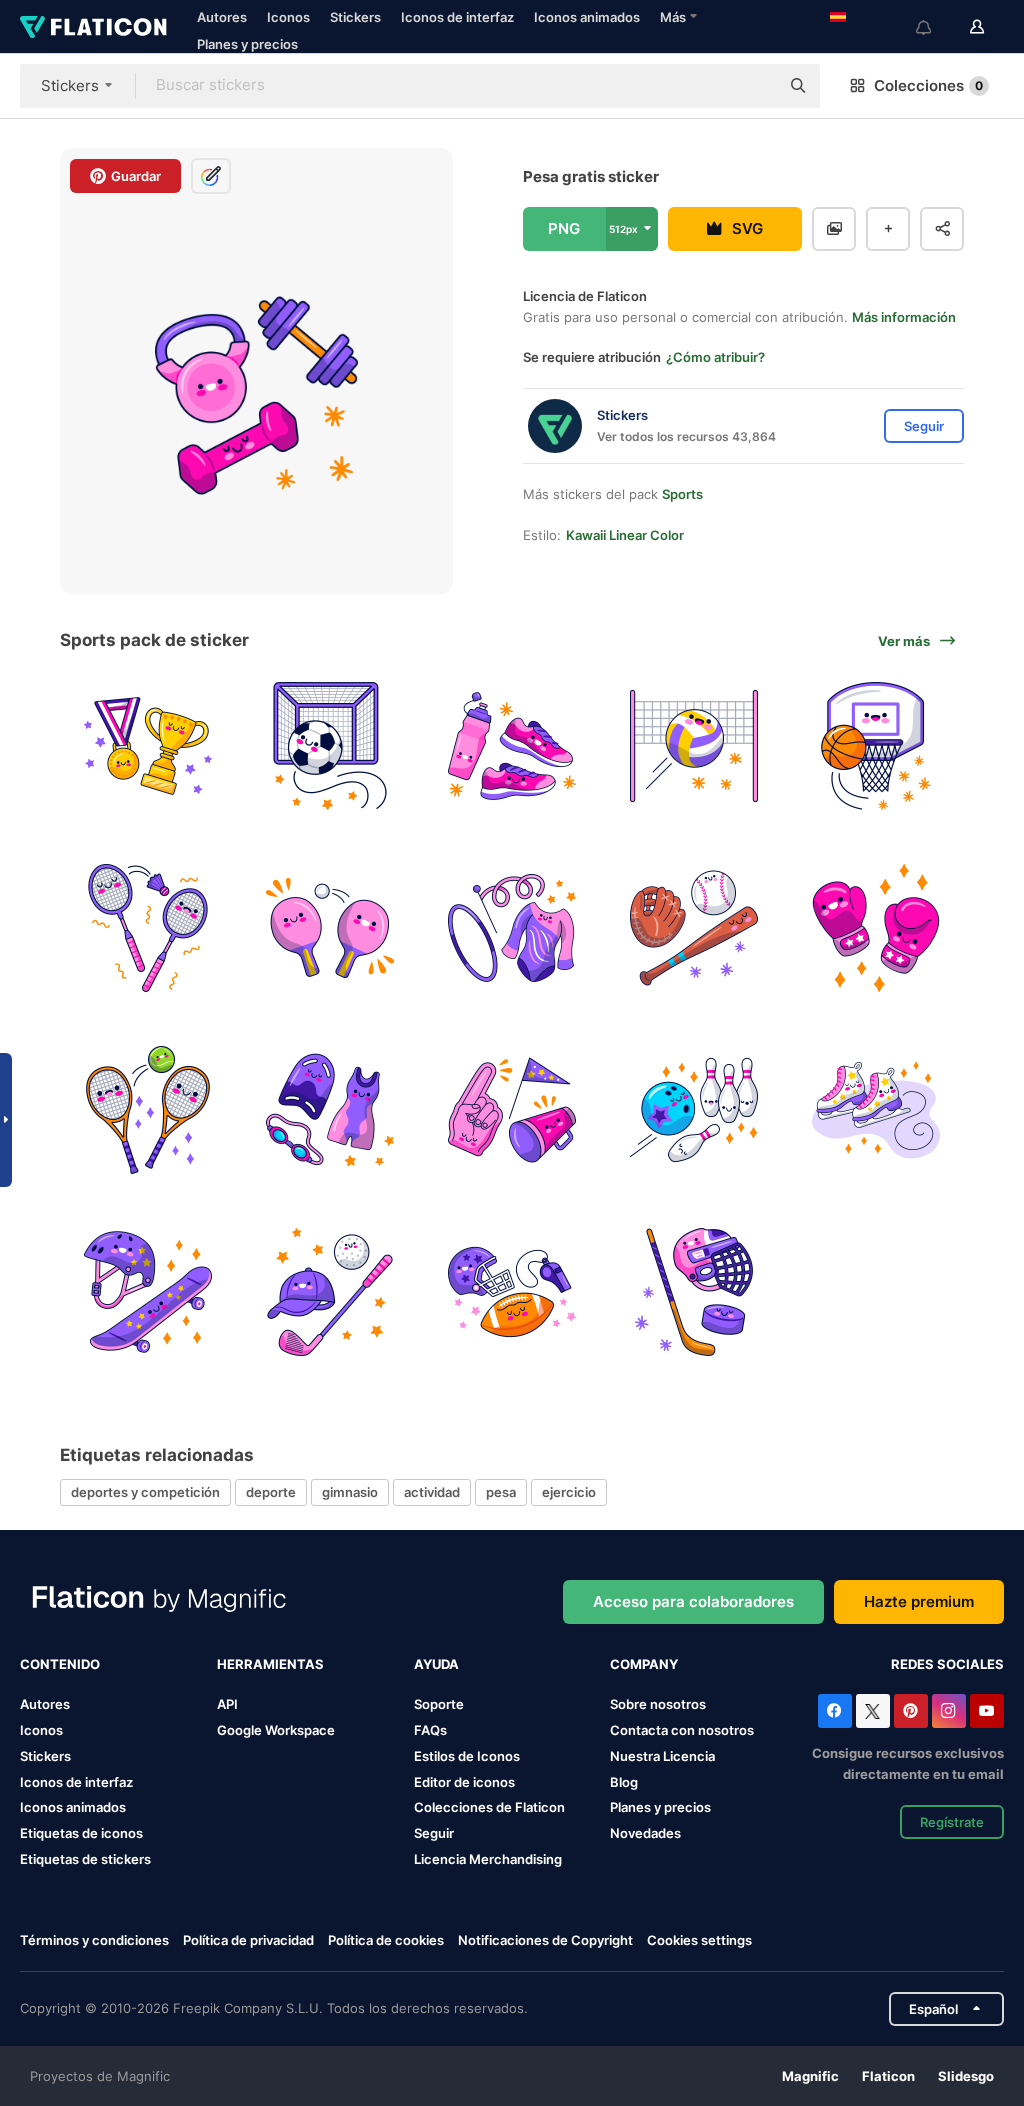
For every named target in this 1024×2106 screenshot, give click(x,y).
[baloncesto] (875, 746)
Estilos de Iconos (467, 1756)
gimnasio (350, 1492)
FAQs (430, 1730)
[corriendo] (512, 746)
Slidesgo (966, 2076)
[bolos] (693, 1110)
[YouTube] (987, 1711)
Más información (904, 317)
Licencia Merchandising (488, 1859)
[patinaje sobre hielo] (875, 1110)
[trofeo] (148, 746)
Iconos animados (587, 17)
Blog (624, 1782)
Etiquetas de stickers (85, 1859)
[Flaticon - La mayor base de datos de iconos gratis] (93, 27)
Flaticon (888, 2076)
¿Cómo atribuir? (715, 357)
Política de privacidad (248, 1940)
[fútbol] (330, 746)
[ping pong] (330, 928)
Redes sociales (947, 1664)
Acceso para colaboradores (693, 1601)
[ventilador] (512, 1110)
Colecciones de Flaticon (489, 1807)
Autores (222, 17)
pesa (501, 1492)
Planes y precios (247, 44)
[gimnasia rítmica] (512, 928)
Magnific (810, 2076)
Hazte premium (919, 1601)
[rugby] (512, 1291)
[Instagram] (949, 1711)
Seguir (434, 1833)
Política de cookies (386, 1940)
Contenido (60, 1664)
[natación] (330, 1110)
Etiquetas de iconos (81, 1833)
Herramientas (270, 1664)
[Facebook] (835, 1711)
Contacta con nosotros (682, 1730)
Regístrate (952, 1822)
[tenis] (148, 1110)
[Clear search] (754, 86)
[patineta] (148, 1291)
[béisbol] (693, 928)
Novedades (645, 1833)
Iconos (288, 17)
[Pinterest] (911, 1711)
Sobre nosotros (658, 1704)
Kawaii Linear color (625, 535)
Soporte (439, 1704)
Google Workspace (276, 1730)
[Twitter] (873, 1711)
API (227, 1704)
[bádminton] (148, 928)
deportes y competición (145, 1492)
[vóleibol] (693, 746)
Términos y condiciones (94, 1940)
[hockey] (693, 1291)
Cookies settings (699, 1940)
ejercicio (569, 1492)
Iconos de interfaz (457, 17)
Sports (682, 494)
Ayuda (436, 1664)
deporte (271, 1492)
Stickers (355, 17)
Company (644, 1664)
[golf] (330, 1291)
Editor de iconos (464, 1782)
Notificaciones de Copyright (545, 1940)
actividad (432, 1492)
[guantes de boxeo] (875, 928)
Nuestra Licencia (662, 1756)
